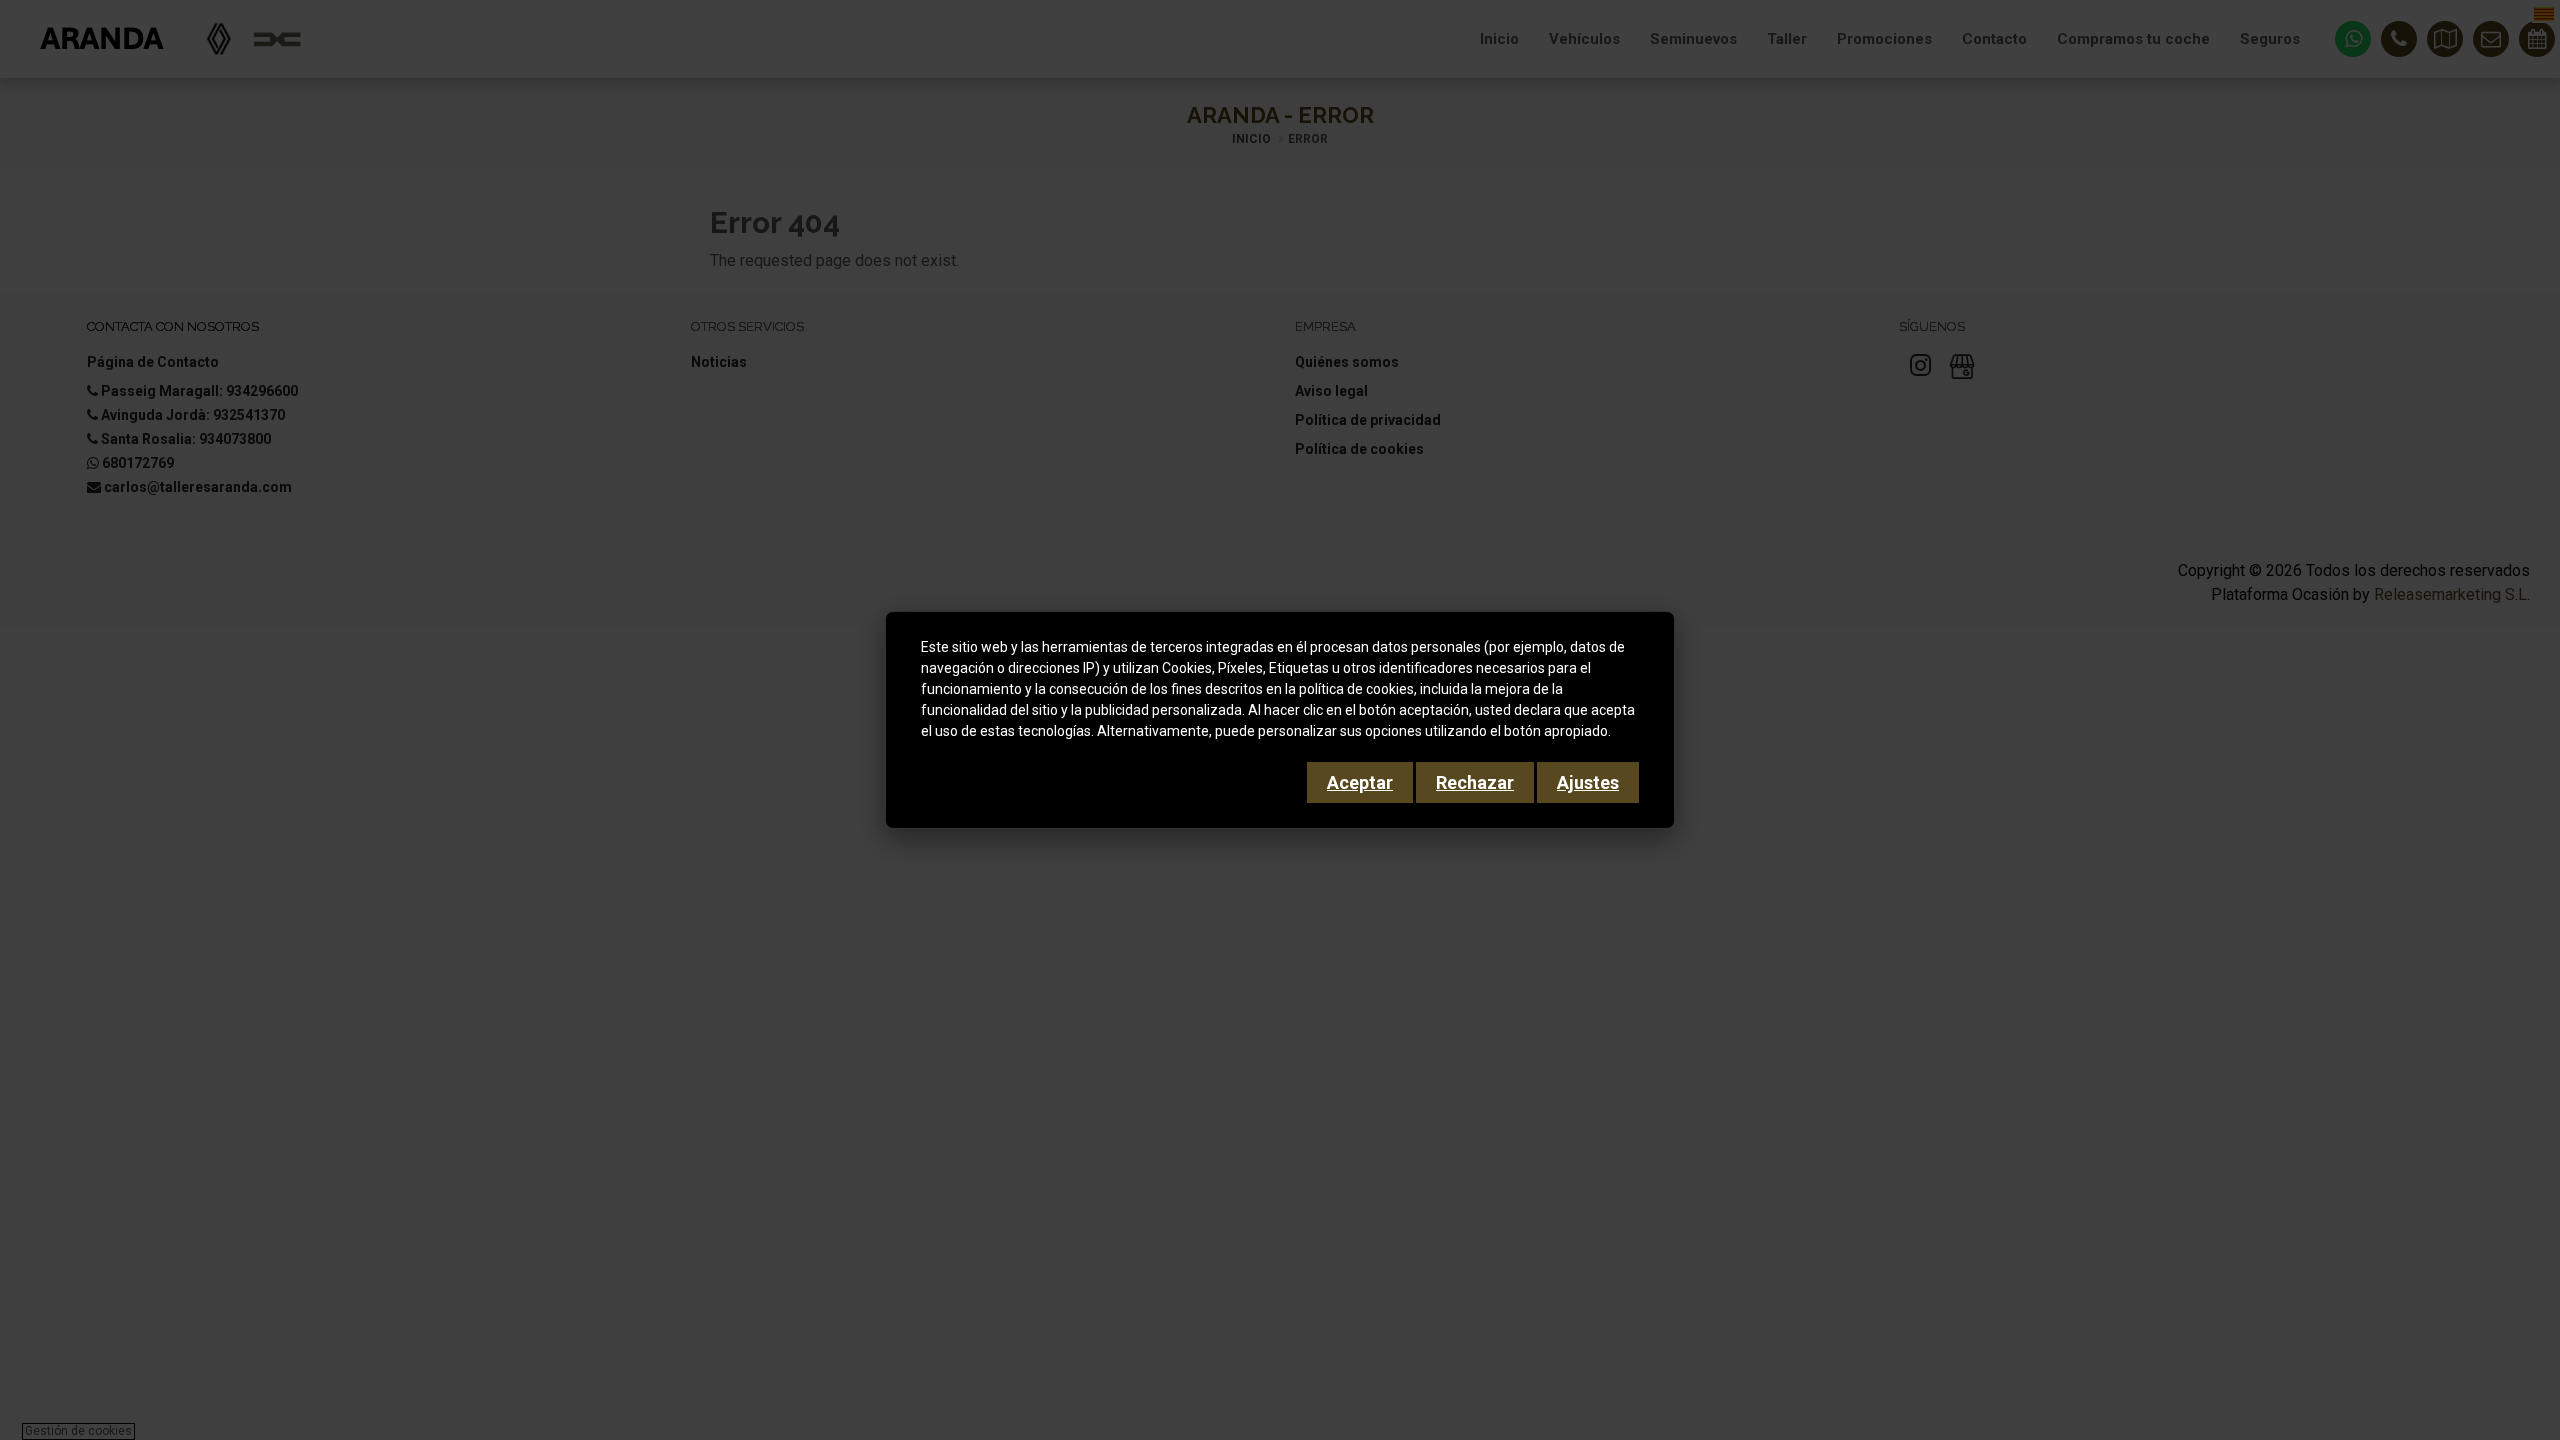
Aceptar (1360, 782)
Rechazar (1475, 782)
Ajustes (1588, 782)
